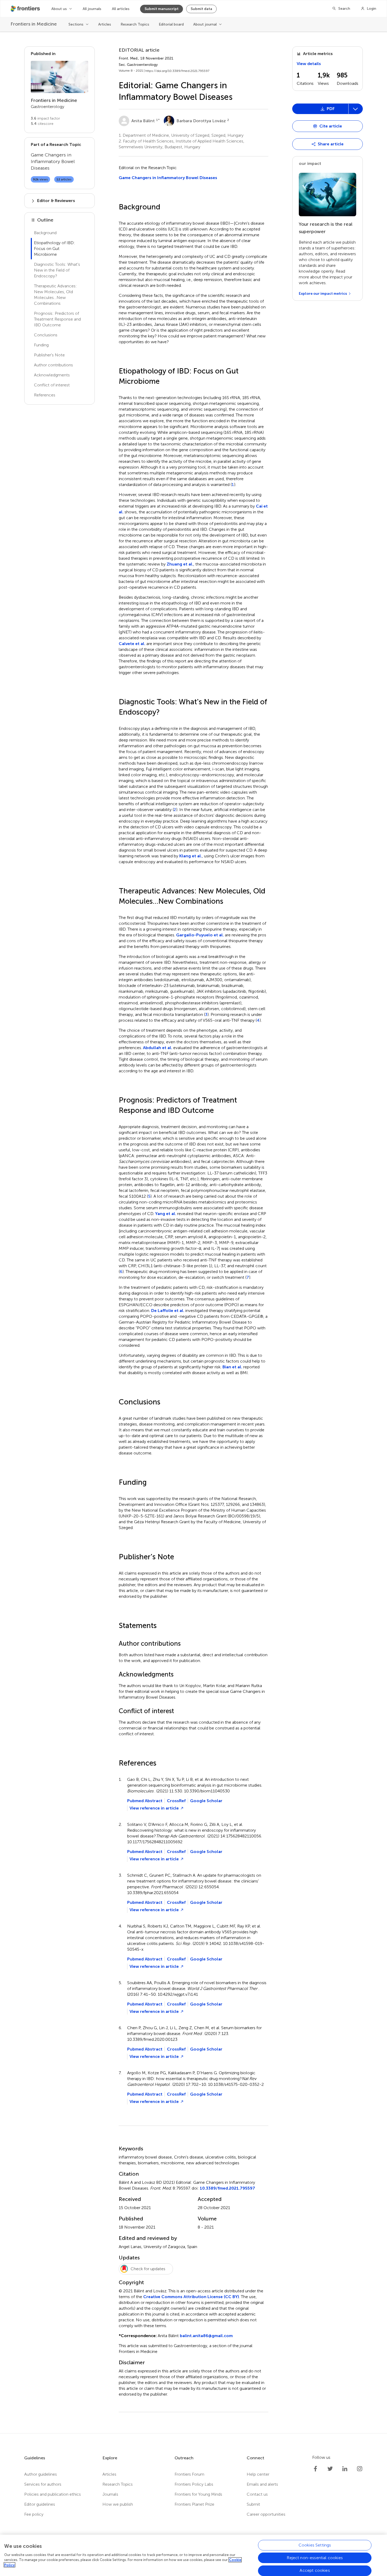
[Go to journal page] (59, 77)
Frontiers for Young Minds (198, 2494)
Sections (76, 24)
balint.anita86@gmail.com (206, 2336)
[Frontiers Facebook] (315, 2469)
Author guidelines (41, 2474)
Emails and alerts (262, 2484)
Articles (105, 24)
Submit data (201, 9)
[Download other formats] (355, 109)
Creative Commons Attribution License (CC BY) (191, 2297)
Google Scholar (206, 1801)
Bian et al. (232, 1367)
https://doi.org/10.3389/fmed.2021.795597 (177, 71)
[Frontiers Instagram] (360, 2469)
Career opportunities (266, 2514)
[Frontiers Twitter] (330, 2469)
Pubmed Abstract (145, 1801)
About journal (205, 24)
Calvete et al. (132, 644)
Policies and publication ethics (53, 2494)
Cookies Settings (315, 2545)
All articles (121, 9)
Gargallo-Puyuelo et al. (200, 935)
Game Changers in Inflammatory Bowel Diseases (168, 178)
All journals (92, 9)
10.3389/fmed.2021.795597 (227, 2188)
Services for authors (43, 2484)
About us (59, 9)
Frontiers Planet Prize (194, 2504)
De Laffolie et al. (168, 1311)
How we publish (118, 2504)
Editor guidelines (40, 2504)
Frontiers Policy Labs (194, 2484)
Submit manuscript (162, 9)
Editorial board (171, 24)
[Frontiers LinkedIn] (345, 2469)
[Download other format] (312, 143)
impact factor (45, 118)
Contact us (257, 2494)
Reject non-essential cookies (315, 2558)
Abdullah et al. (158, 1048)
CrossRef (176, 1801)
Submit (253, 2504)
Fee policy (34, 2514)
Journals (110, 2494)
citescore (42, 124)
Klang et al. (191, 856)
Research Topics (135, 24)
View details (309, 64)
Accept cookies (315, 2570)
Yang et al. (166, 1214)
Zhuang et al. (180, 564)
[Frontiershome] (26, 9)
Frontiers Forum (189, 2474)
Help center (258, 2474)
